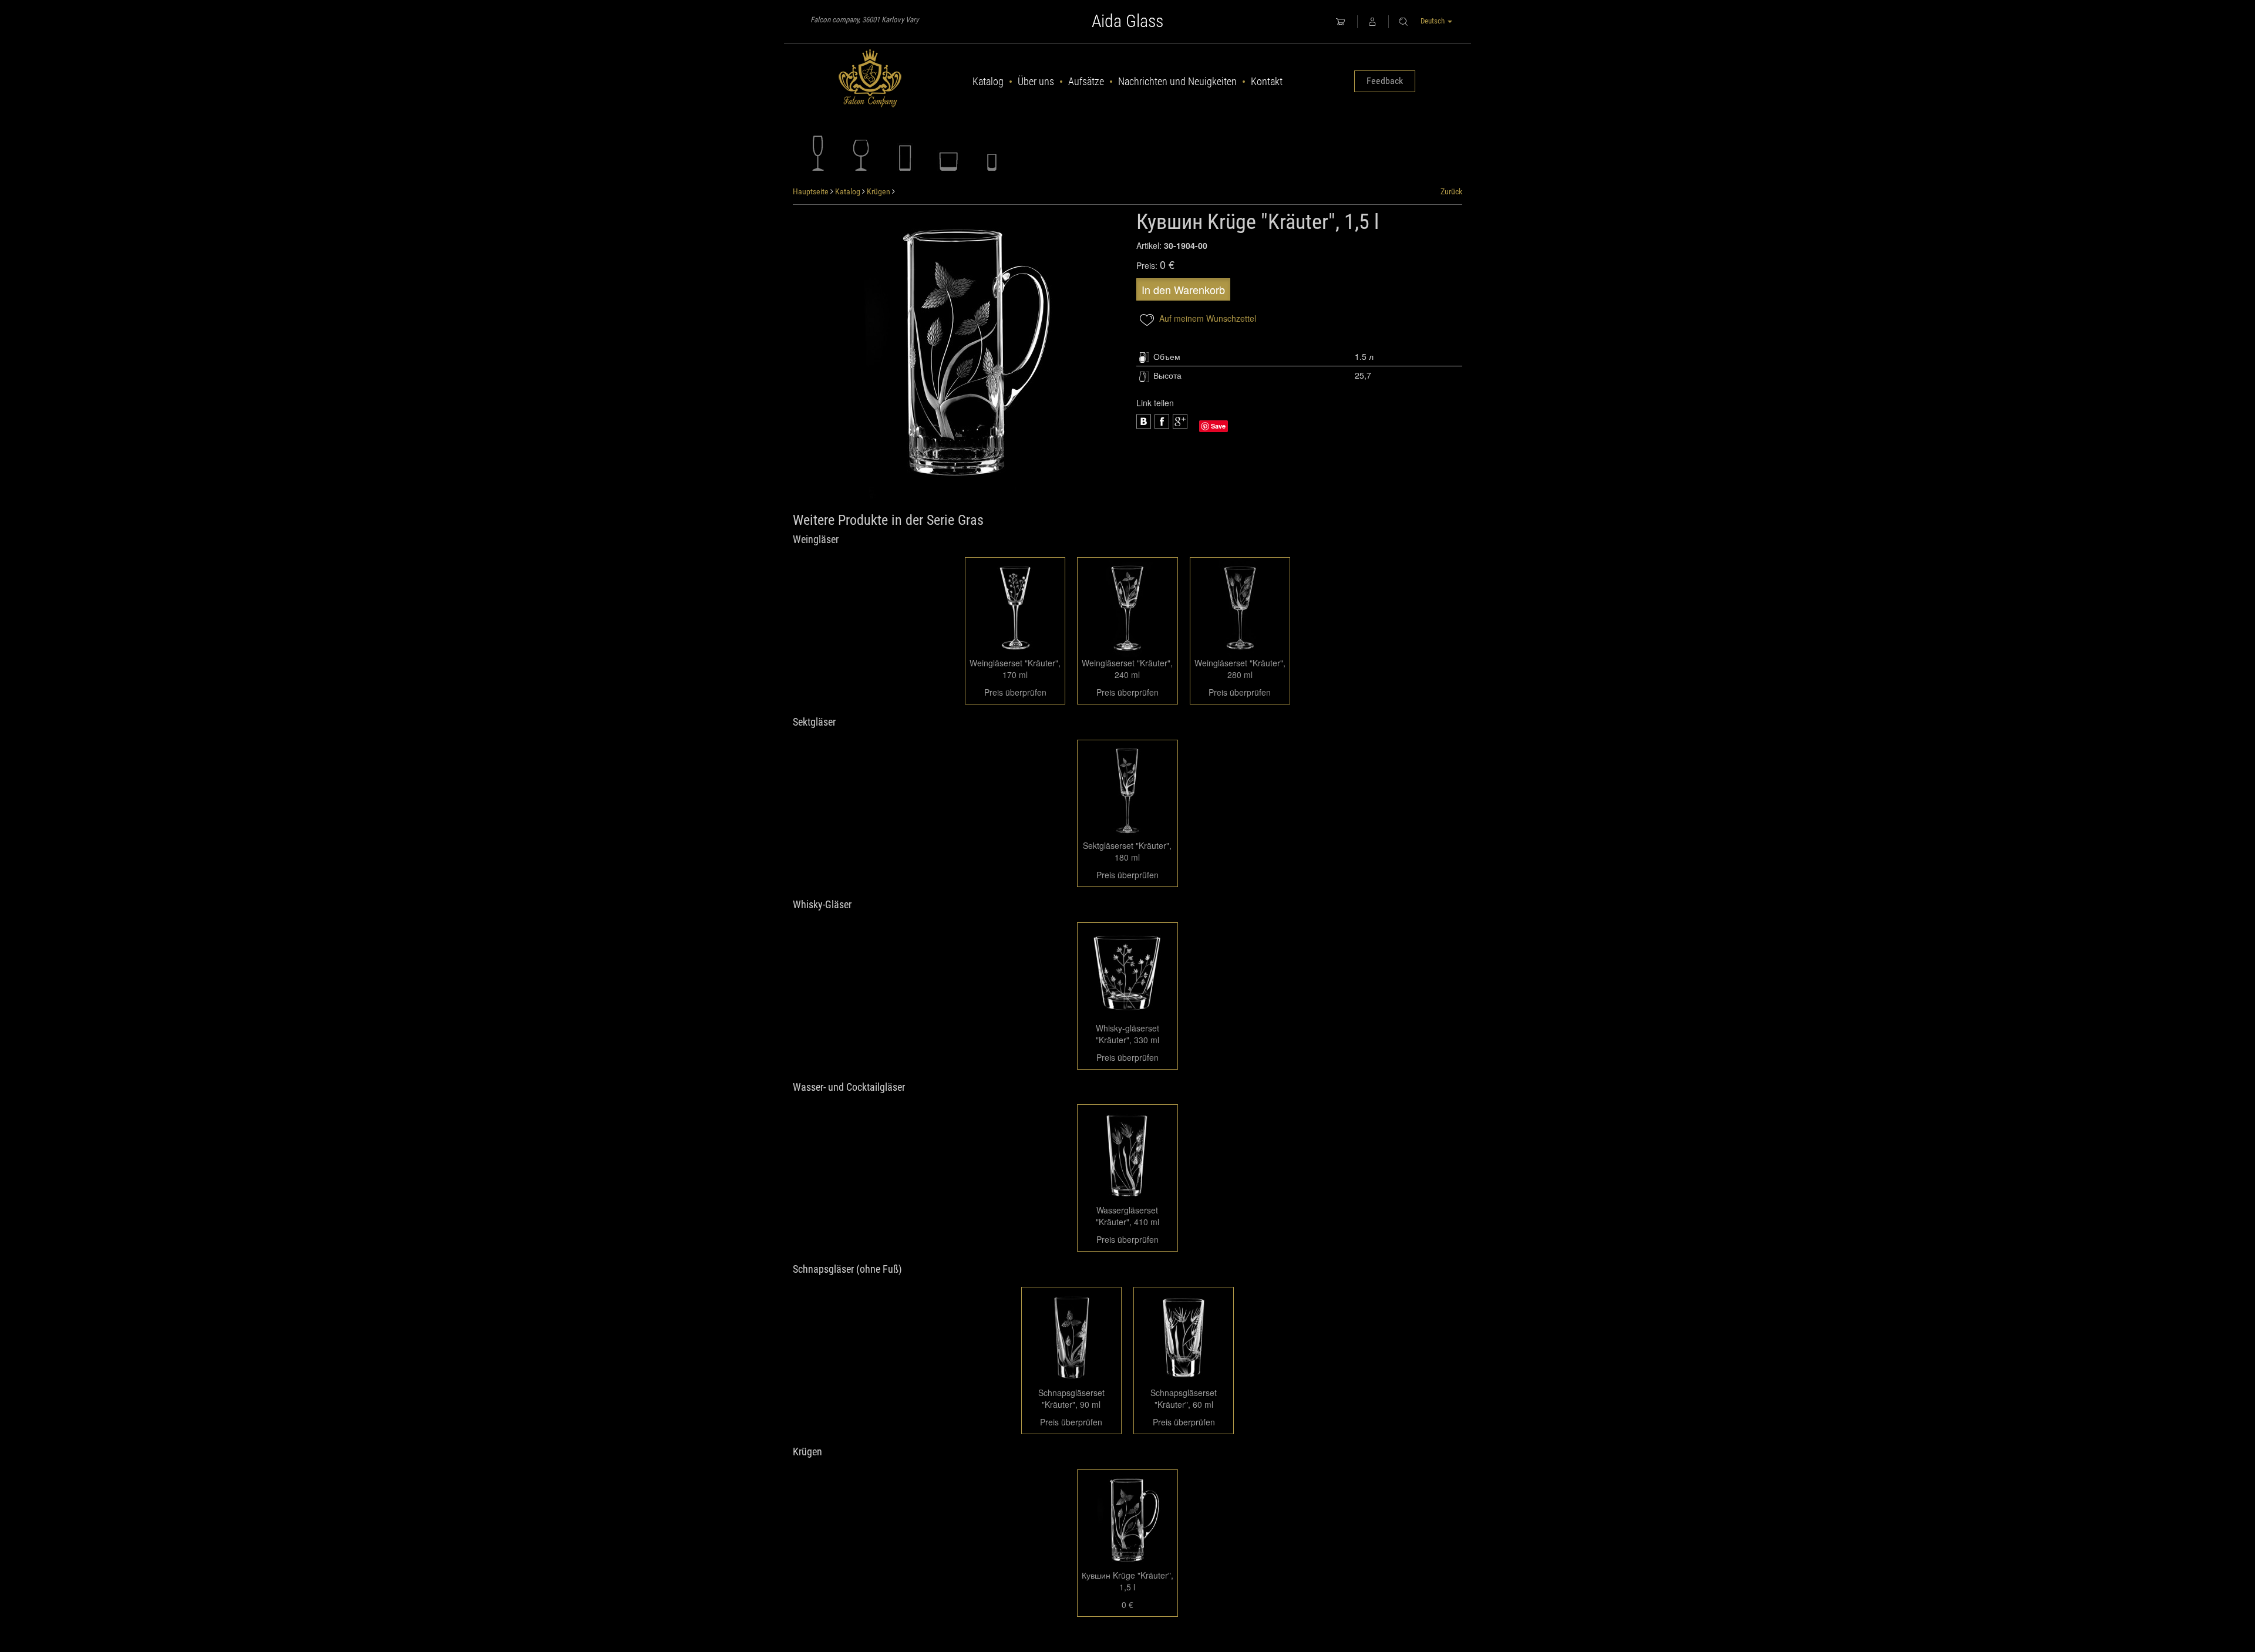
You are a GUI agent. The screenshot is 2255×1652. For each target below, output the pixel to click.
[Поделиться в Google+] (1162, 422)
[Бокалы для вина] (861, 153)
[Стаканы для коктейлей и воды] (905, 153)
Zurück (1451, 191)
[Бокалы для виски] (948, 153)
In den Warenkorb (1183, 289)
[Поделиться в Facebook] (1144, 422)
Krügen (879, 191)
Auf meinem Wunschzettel (1206, 318)
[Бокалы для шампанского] (818, 153)
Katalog (988, 81)
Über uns (1036, 81)
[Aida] (870, 79)
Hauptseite (811, 191)
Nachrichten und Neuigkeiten (1177, 81)
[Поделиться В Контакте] (1180, 422)
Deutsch (1433, 21)
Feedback (1385, 81)
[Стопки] (992, 153)
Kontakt (1267, 81)
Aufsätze (1086, 81)
